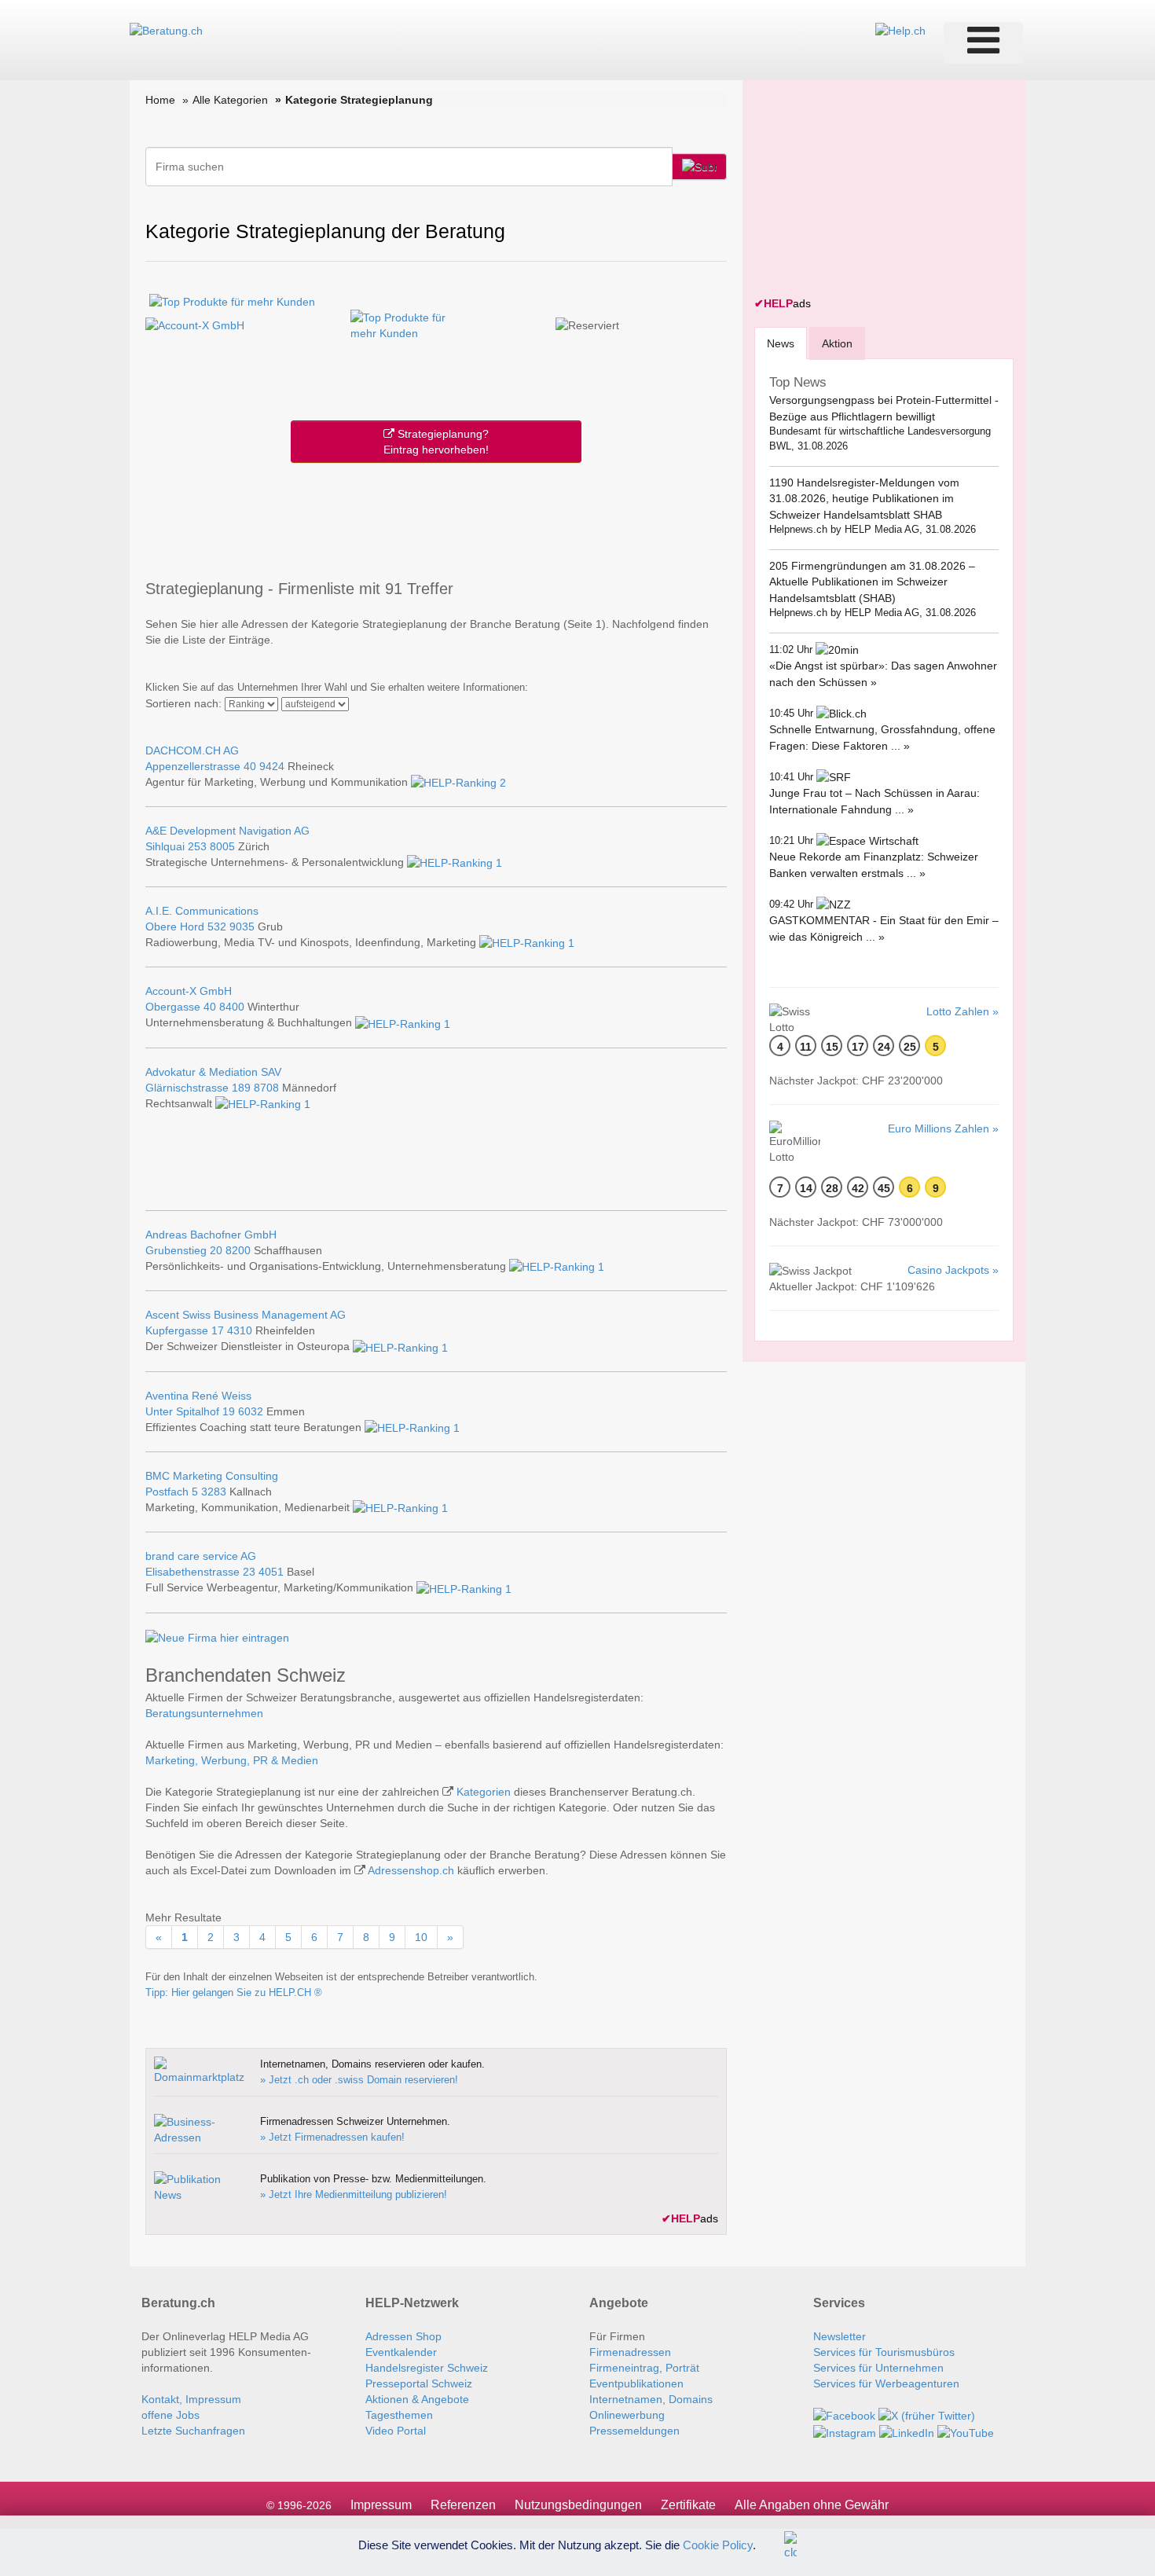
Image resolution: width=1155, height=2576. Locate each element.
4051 (271, 1572)
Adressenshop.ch (411, 1870)
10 (421, 1937)
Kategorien (484, 1792)
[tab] (781, 343)
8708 (266, 1088)
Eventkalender (401, 2352)
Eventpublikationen (636, 2383)
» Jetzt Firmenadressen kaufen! (332, 2137)
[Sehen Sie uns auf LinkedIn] (907, 2431)
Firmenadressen (630, 2352)
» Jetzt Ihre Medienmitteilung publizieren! (354, 2194)
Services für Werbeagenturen (886, 2383)
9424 (272, 766)
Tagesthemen (399, 2415)
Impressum (381, 2505)
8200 (238, 1250)
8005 (222, 846)
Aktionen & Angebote (417, 2399)
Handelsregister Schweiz (427, 2368)
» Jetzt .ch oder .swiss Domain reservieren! (359, 2080)
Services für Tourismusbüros (884, 2352)
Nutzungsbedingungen (578, 2505)
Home (160, 100)
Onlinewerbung (627, 2415)
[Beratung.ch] (166, 30)
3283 (214, 1492)
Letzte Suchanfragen (193, 2431)
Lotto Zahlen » (962, 1011)
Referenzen (463, 2505)
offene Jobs (170, 2415)
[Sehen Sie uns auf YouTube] (966, 2431)
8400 (232, 1007)
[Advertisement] (436, 518)
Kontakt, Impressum (191, 2399)
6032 (251, 1411)
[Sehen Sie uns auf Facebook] (844, 2415)
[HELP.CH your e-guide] (900, 30)
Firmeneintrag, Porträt (644, 2368)
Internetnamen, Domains (651, 2399)
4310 (240, 1330)
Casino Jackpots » (953, 1270)
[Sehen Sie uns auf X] (927, 2415)
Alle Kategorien (230, 100)
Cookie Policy (718, 2544)
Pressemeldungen (634, 2431)
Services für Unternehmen (878, 2368)
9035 (242, 927)
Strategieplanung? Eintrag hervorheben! (436, 442)
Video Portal (396, 2431)
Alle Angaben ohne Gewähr (812, 2505)
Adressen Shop (403, 2336)
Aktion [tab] (837, 343)
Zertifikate (688, 2505)
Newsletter (840, 2336)
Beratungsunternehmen (204, 1713)
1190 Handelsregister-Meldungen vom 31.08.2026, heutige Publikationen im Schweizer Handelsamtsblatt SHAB (864, 499)
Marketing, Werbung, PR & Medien (232, 1760)
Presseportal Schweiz (419, 2383)
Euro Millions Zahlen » (943, 1128)
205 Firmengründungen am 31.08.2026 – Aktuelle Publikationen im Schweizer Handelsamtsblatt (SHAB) (872, 582)
